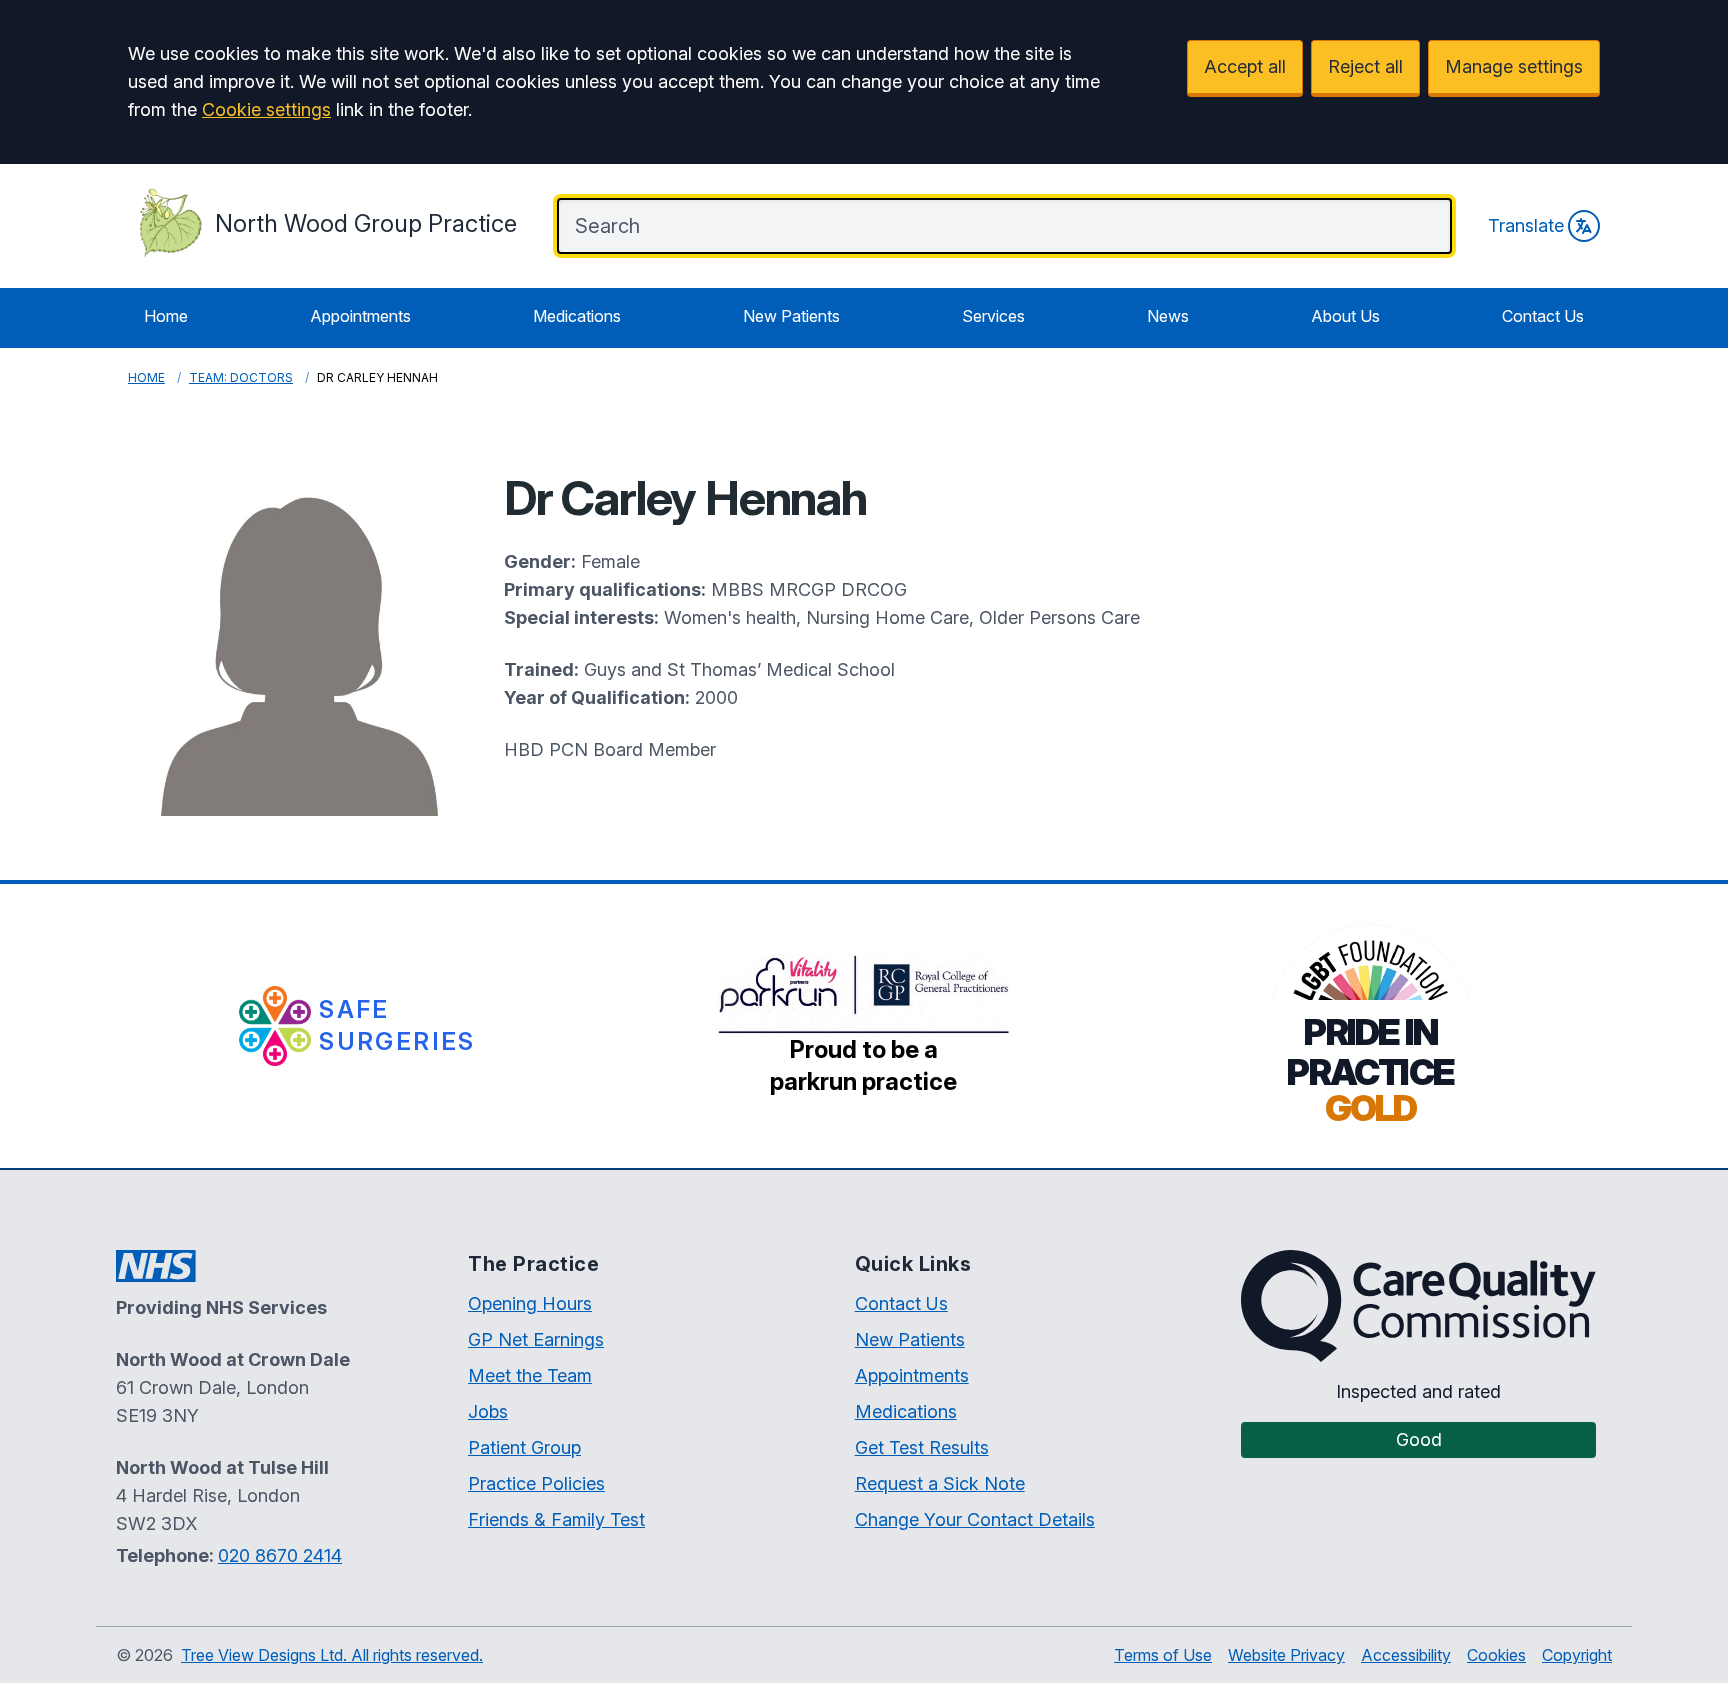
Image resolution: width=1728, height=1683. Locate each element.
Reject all (1365, 66)
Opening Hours (530, 1303)
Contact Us (1543, 316)
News (1168, 316)
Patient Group (524, 1447)
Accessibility (1406, 1655)
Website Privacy (1286, 1655)
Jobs (488, 1411)
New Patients (791, 316)
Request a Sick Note (940, 1483)
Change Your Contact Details (975, 1519)
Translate (1526, 225)
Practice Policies (536, 1483)
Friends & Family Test (556, 1519)
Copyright (1577, 1655)
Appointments (360, 316)
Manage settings (1514, 66)
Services (993, 316)
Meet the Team (530, 1375)
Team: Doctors (241, 377)
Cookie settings (266, 109)
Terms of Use (1163, 1655)
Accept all (1245, 66)
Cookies (1496, 1655)
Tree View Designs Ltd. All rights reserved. (332, 1655)
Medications (577, 316)
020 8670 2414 (280, 1555)
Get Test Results (922, 1447)
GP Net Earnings (536, 1339)
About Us (1345, 316)
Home (166, 316)
